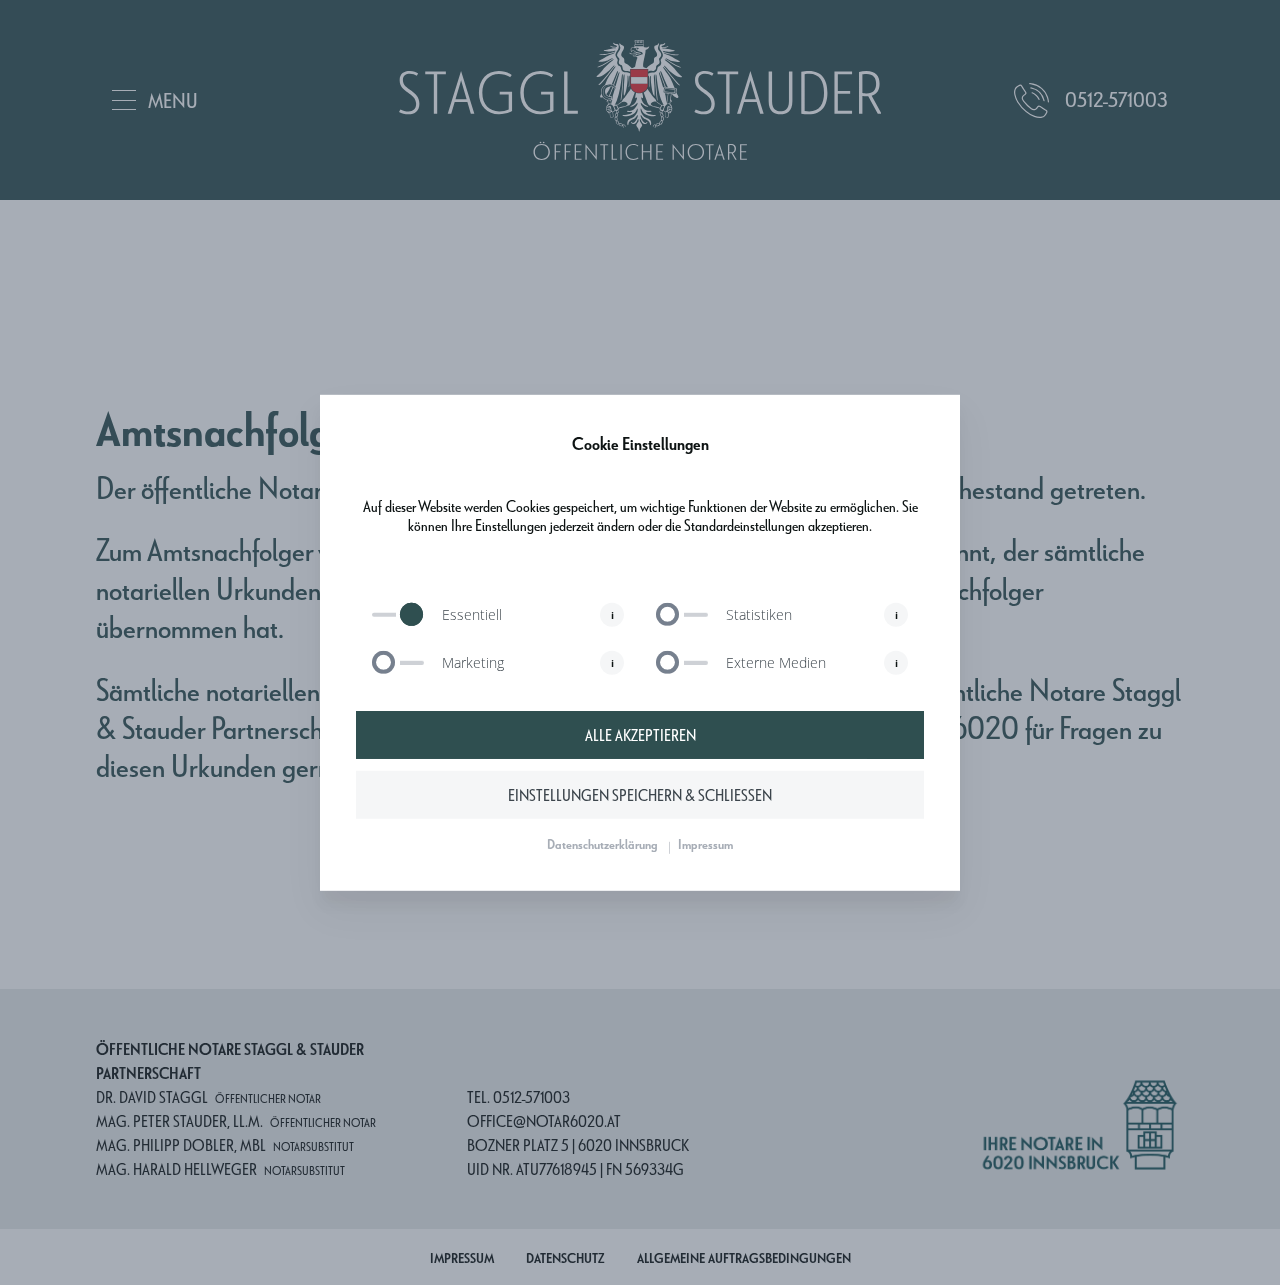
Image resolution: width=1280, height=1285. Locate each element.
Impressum (705, 844)
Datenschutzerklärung (602, 844)
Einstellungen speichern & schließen (640, 795)
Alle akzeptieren (640, 735)
